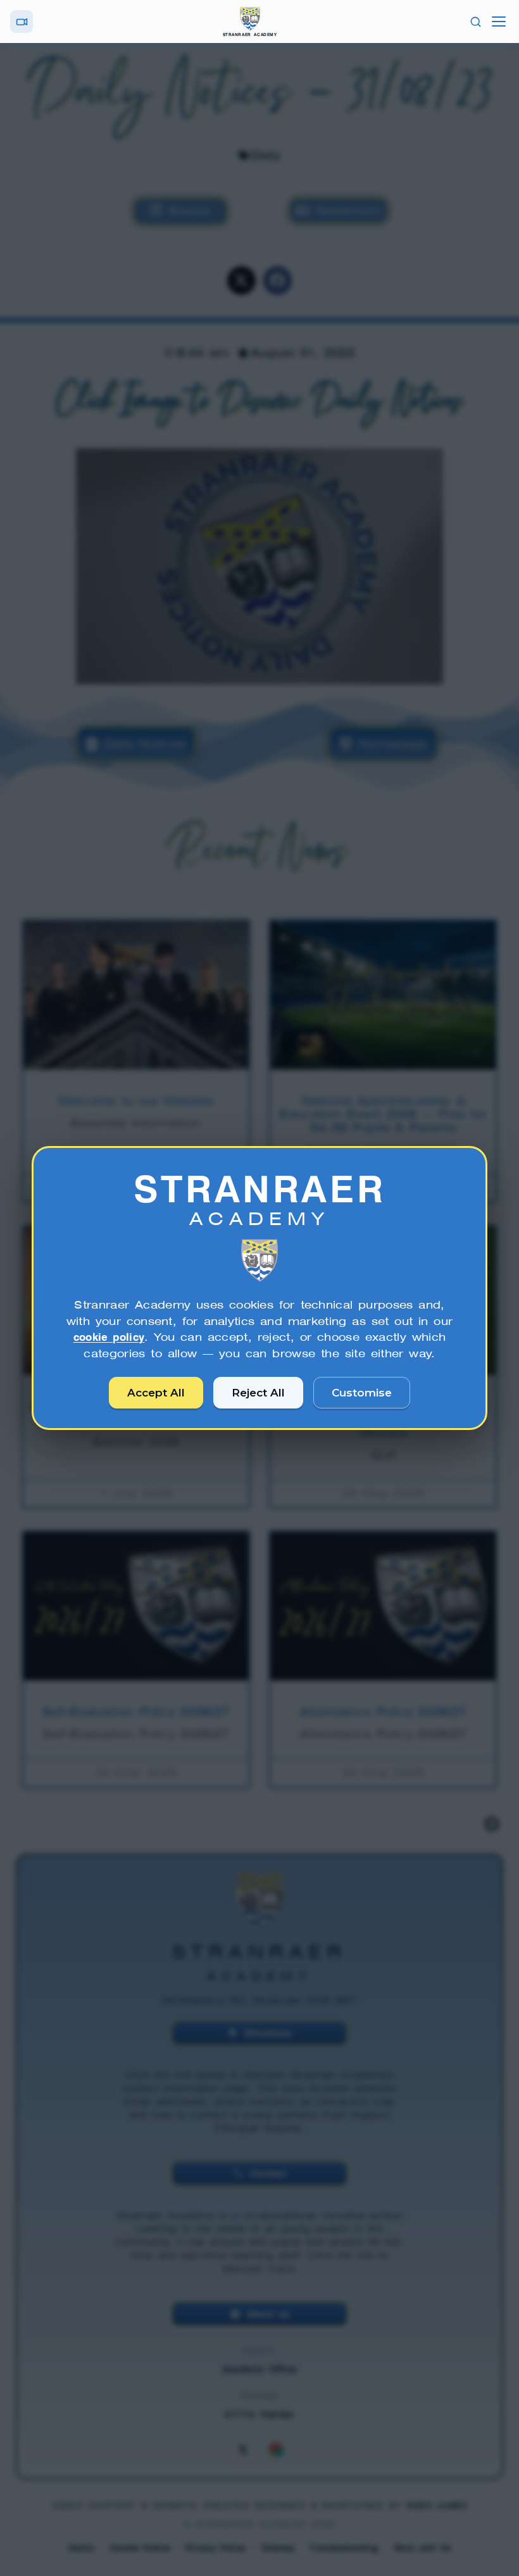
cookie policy (109, 1337)
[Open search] (476, 22)
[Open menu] (499, 22)
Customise (362, 1393)
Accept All (156, 1393)
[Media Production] (22, 22)
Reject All (258, 1393)
